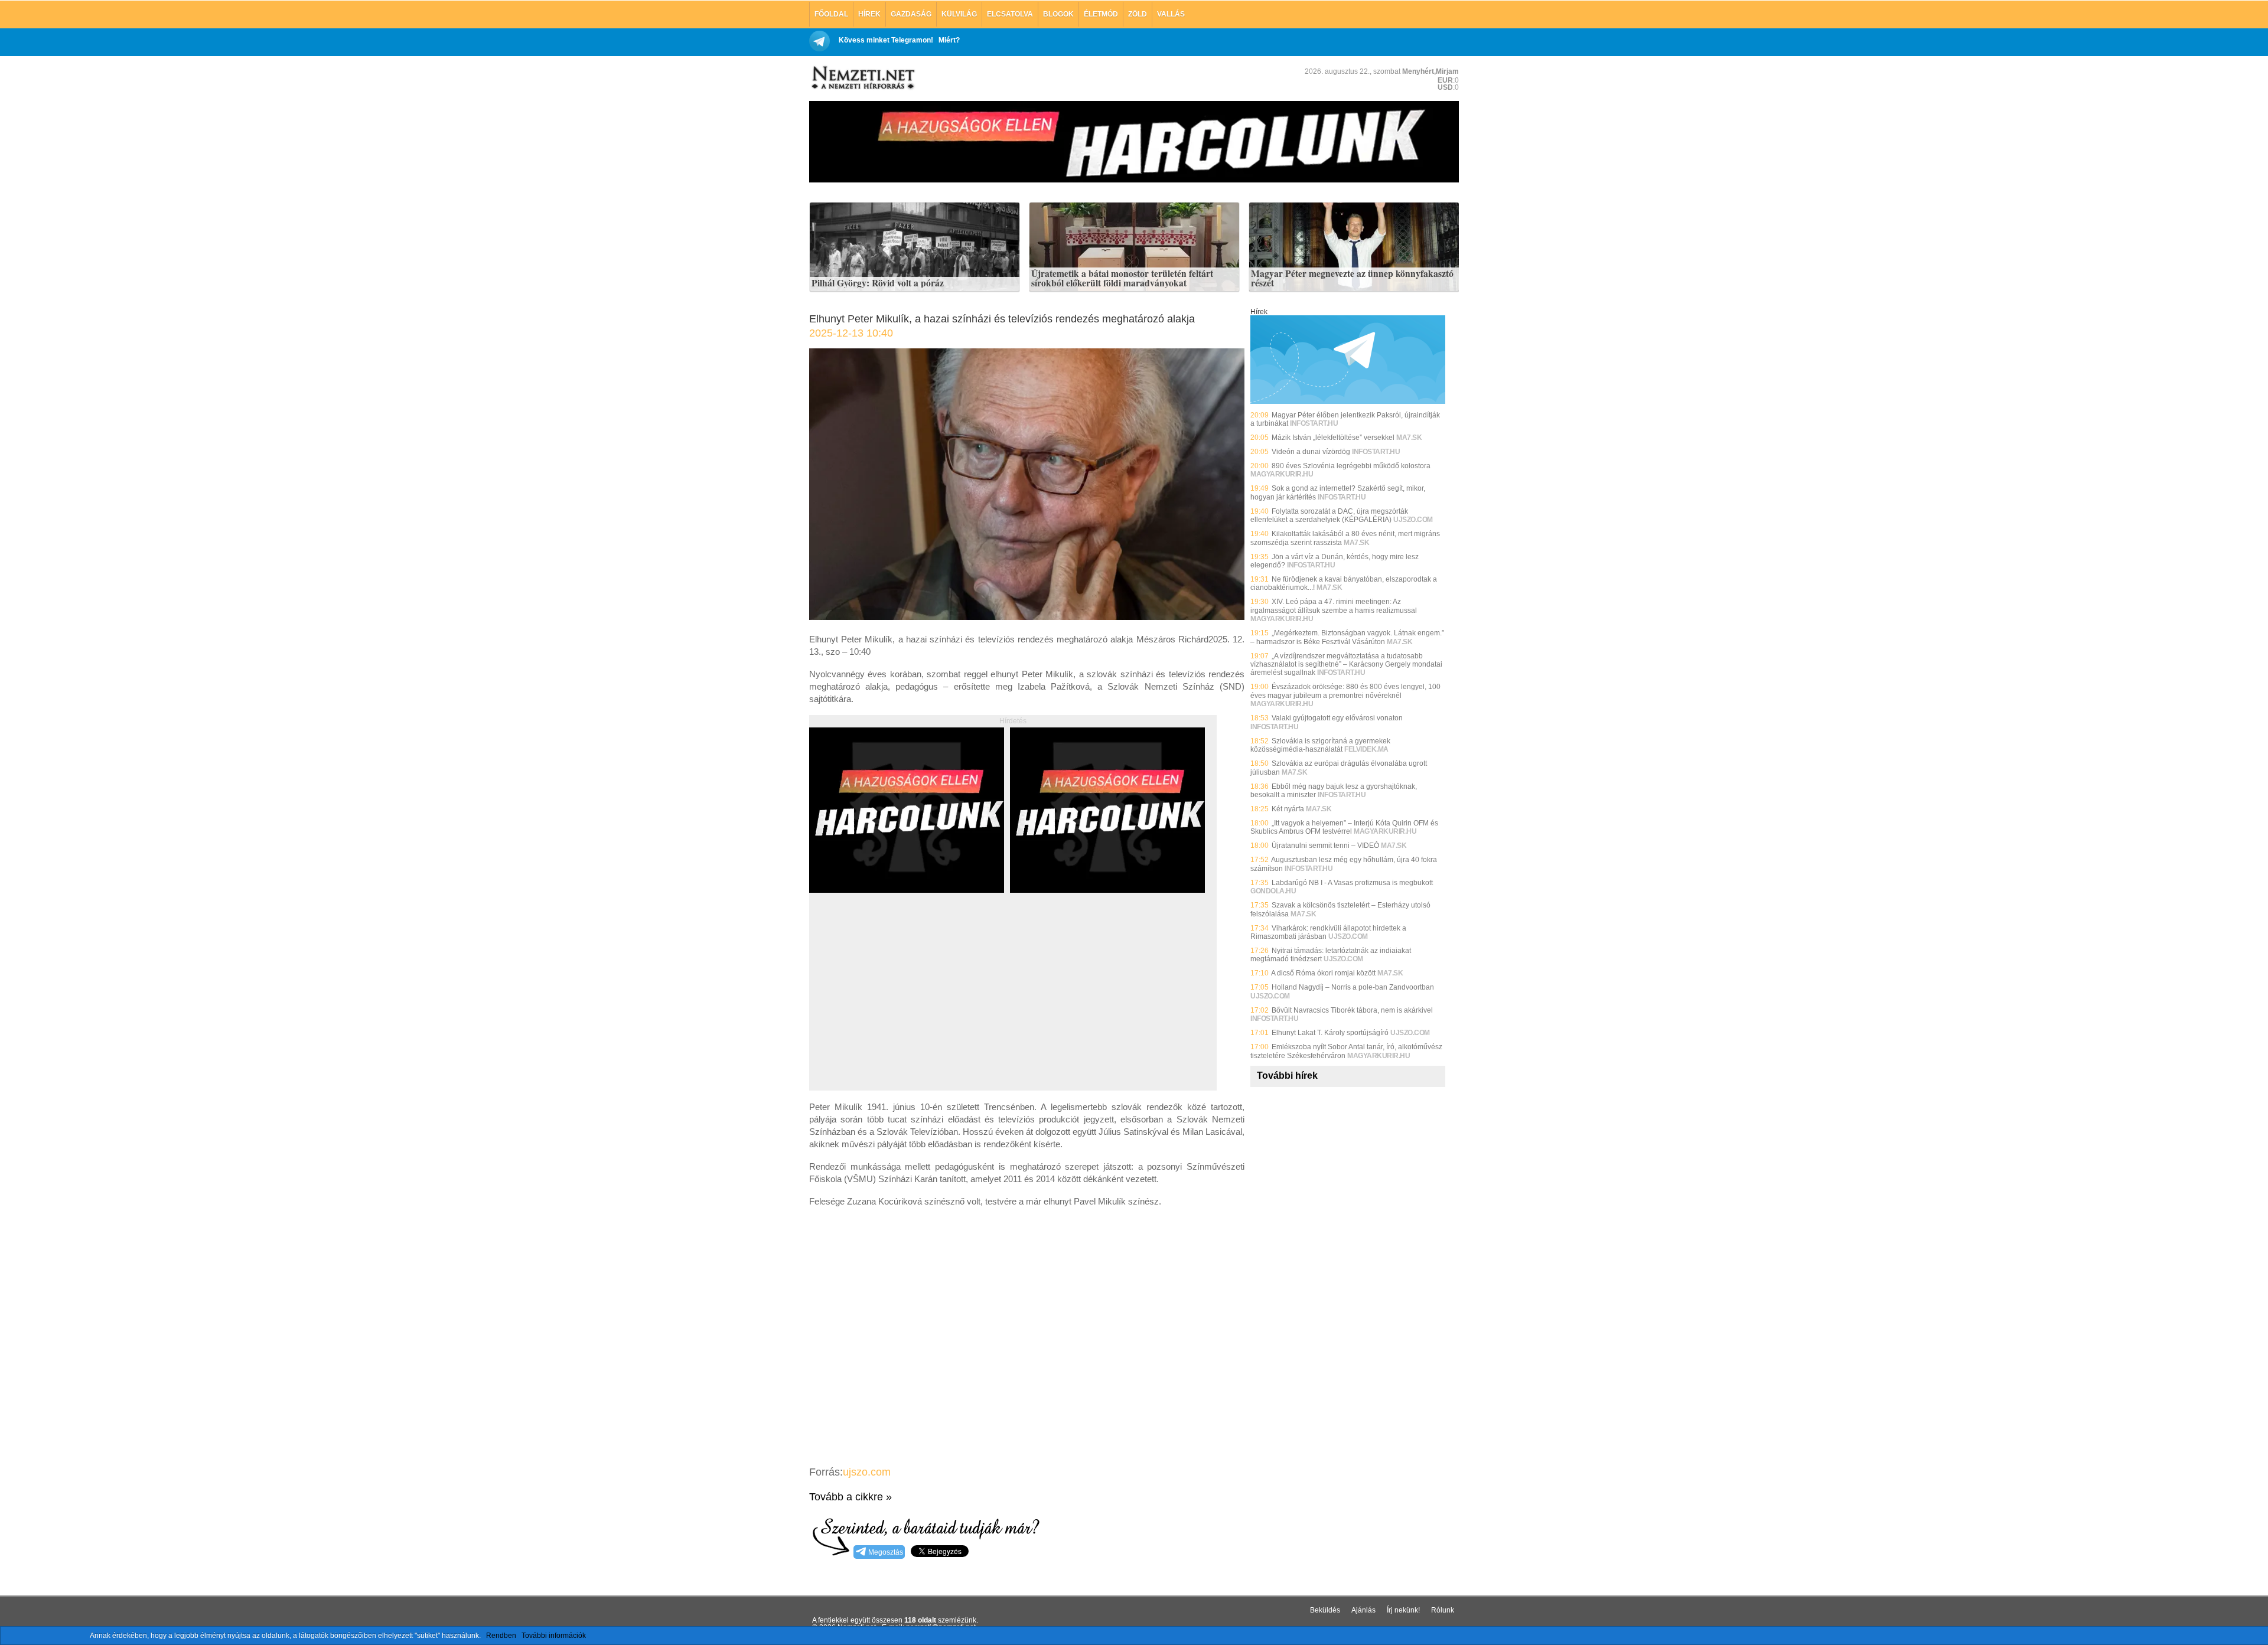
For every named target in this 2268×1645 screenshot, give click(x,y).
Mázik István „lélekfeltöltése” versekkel (1333, 438)
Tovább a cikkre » (850, 1497)
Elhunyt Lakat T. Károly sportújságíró (1330, 1033)
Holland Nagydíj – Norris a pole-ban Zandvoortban (1353, 987)
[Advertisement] (908, 1005)
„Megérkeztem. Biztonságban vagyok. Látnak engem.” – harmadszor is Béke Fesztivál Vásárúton (1347, 637)
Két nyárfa (1288, 809)
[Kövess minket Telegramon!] (1348, 402)
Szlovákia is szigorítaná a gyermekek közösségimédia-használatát (1320, 745)
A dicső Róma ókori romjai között (1323, 973)
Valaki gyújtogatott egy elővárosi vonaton (1337, 718)
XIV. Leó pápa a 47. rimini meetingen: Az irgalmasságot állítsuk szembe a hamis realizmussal (1334, 606)
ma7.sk (1409, 438)
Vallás (1171, 14)
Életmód (1101, 14)
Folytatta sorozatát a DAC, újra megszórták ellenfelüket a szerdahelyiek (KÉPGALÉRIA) (1329, 515)
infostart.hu (1314, 423)
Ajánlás (1363, 1610)
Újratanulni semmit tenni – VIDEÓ (1325, 846)
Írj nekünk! (1403, 1610)
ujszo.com (867, 1472)
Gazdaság (911, 14)
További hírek (1287, 1076)
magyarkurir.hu (1282, 474)
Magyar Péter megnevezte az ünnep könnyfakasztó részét (1352, 278)
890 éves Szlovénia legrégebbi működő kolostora (1351, 466)
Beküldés (1325, 1610)
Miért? (949, 40)
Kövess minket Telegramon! (886, 40)
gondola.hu (1273, 891)
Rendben (501, 1636)
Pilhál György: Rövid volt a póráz (878, 283)
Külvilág (959, 14)
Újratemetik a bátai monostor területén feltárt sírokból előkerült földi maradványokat (1122, 278)
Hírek (869, 14)
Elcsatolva (1010, 14)
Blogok (1058, 14)
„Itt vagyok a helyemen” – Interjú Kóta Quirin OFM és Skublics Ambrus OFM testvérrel (1344, 827)
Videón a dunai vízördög (1311, 452)
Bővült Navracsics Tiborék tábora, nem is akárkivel (1352, 1010)
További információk (554, 1636)
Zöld (1138, 14)
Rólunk (1443, 1610)
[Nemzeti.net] (862, 78)
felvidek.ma (1366, 749)
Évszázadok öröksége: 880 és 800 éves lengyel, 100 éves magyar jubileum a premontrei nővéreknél (1345, 691)
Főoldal (831, 14)
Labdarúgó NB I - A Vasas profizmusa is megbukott (1352, 883)
